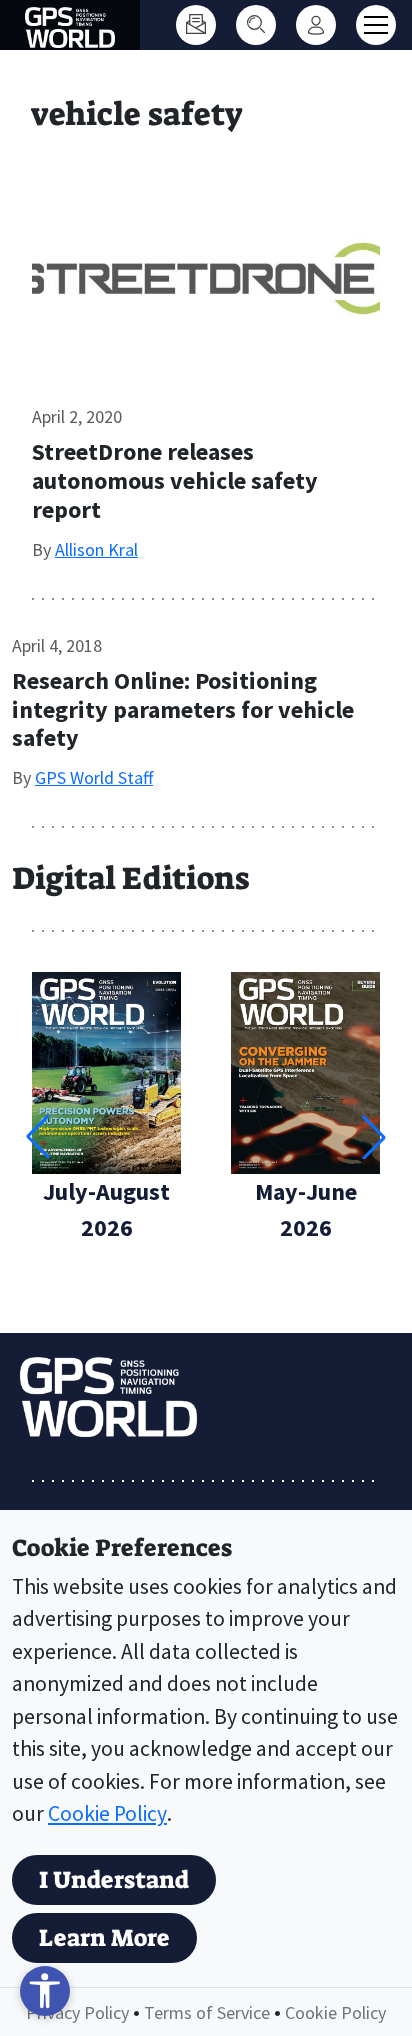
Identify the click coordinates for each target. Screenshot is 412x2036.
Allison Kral (96, 549)
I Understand (114, 1880)
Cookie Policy (107, 1813)
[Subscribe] (196, 25)
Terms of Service (207, 2012)
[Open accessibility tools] (45, 1991)
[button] (374, 1137)
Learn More (104, 1938)
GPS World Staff (94, 777)
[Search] (256, 25)
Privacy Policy (77, 2012)
